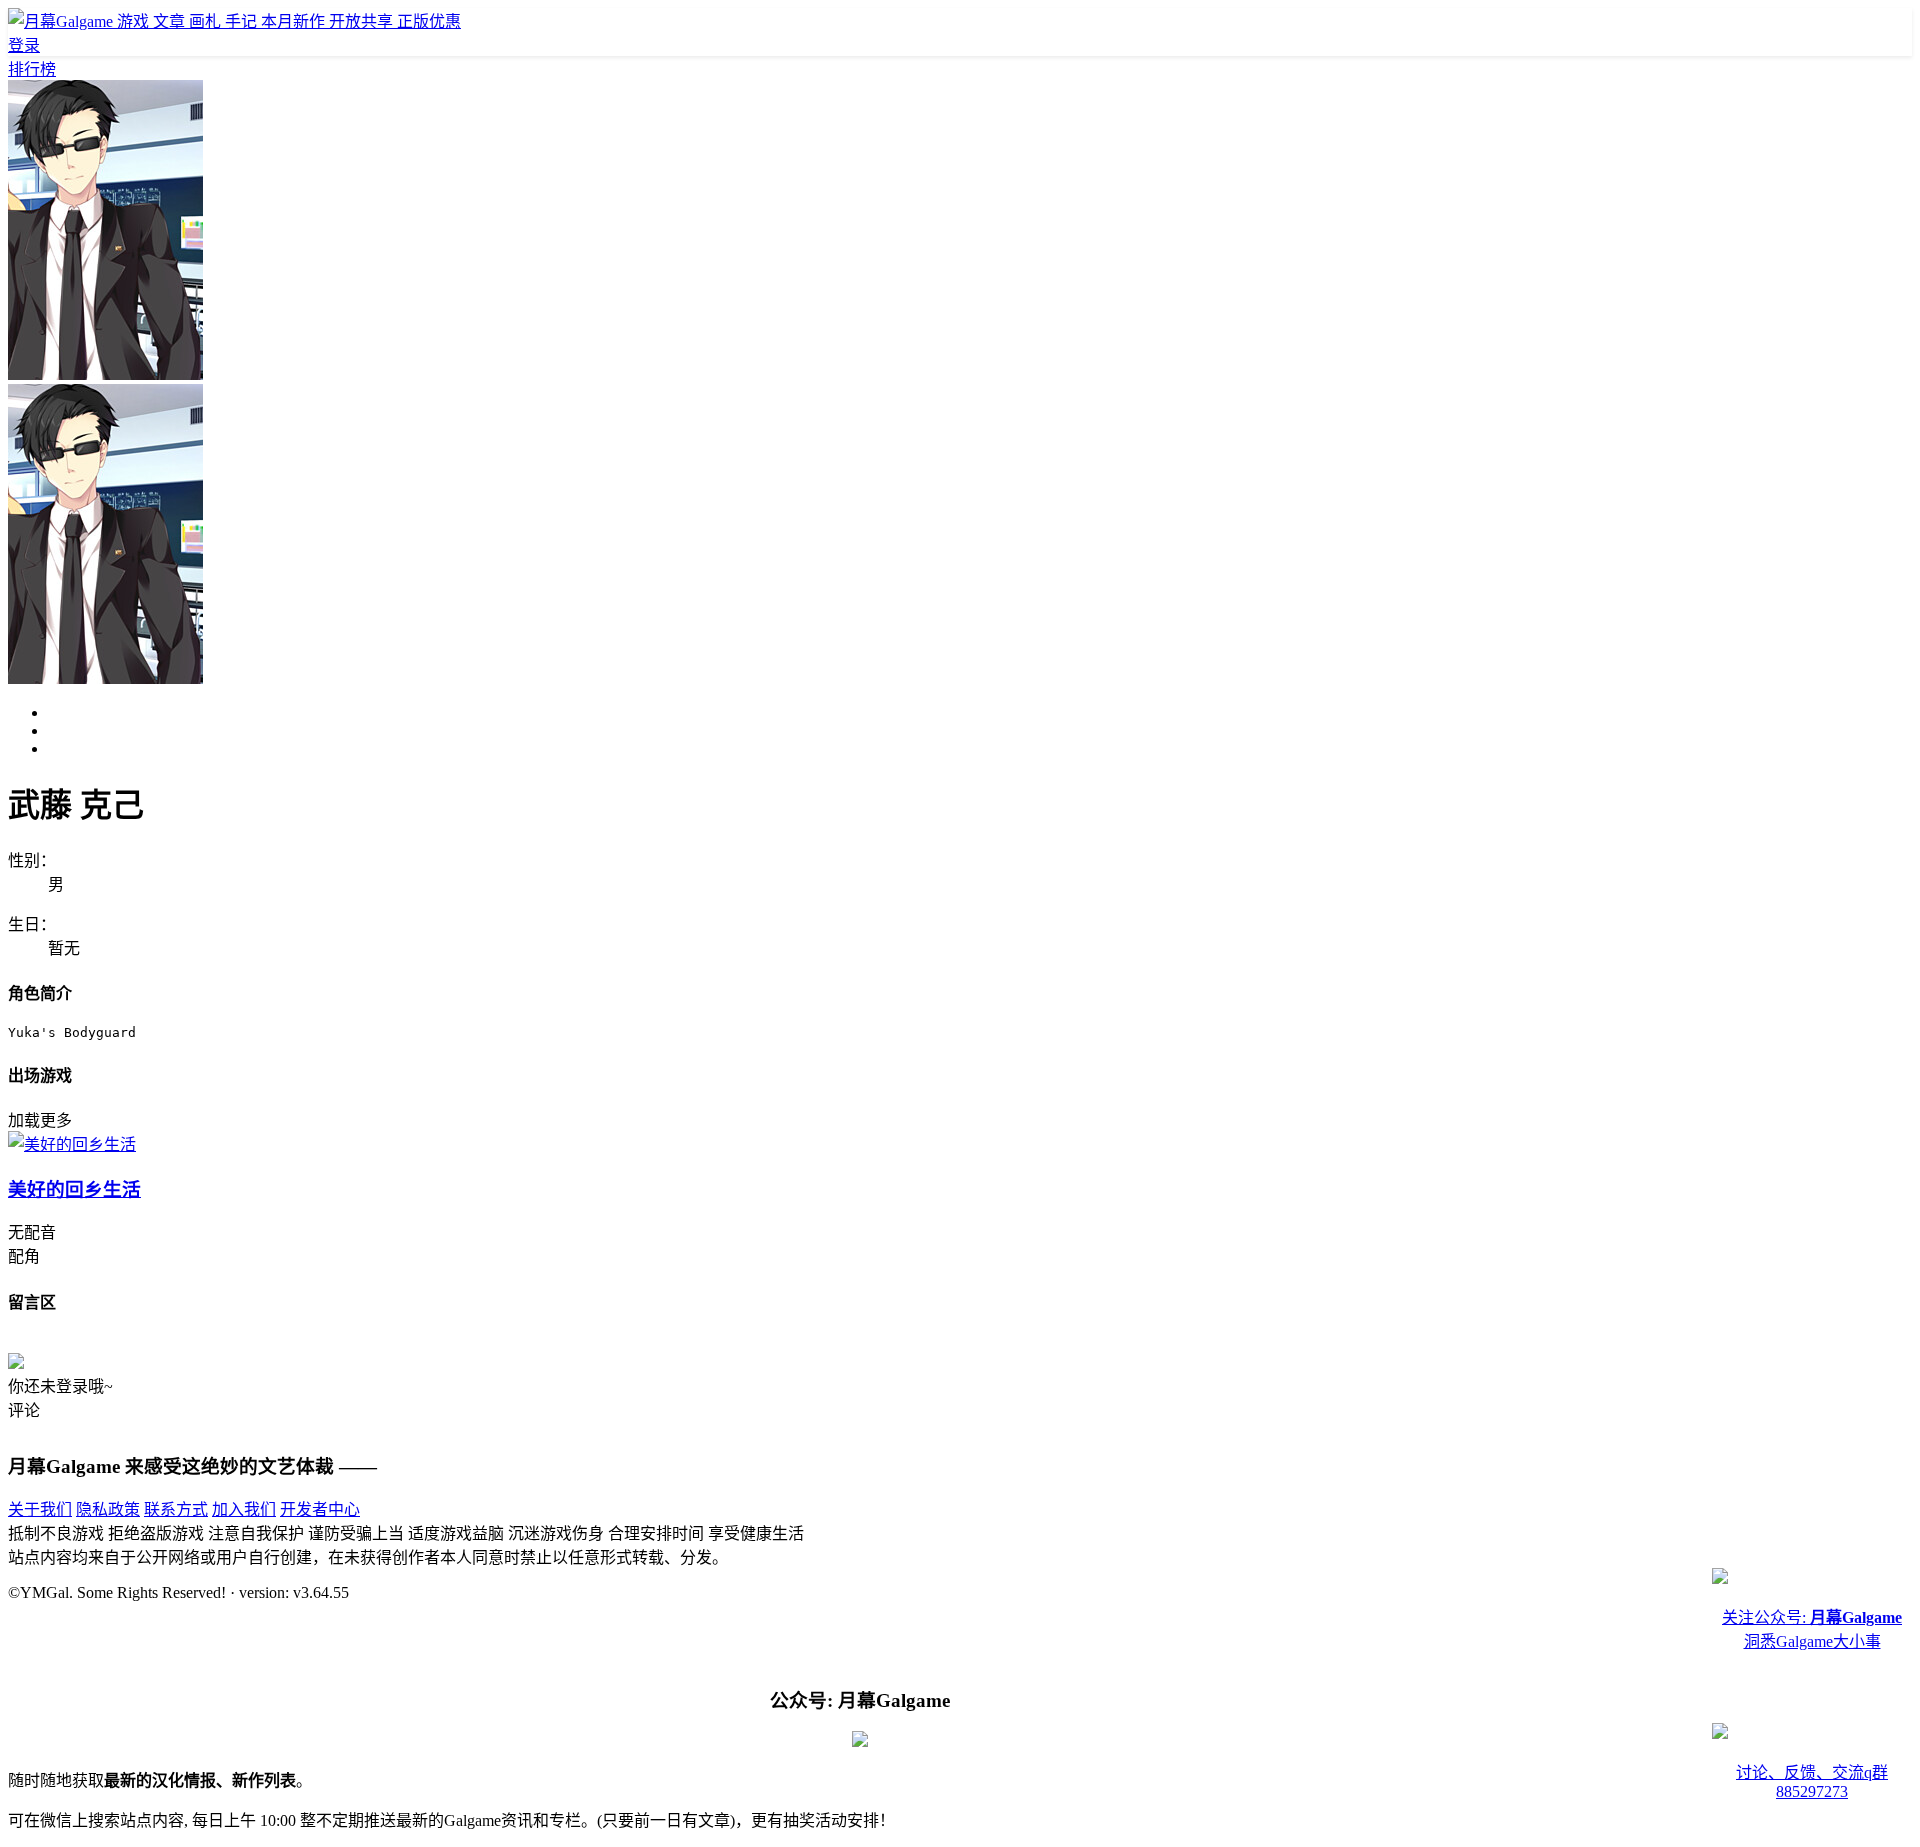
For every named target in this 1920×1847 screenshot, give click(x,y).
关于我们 (40, 1509)
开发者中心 (320, 1509)
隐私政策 (108, 1509)
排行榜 (32, 69)
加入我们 (244, 1509)
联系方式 (176, 1509)
